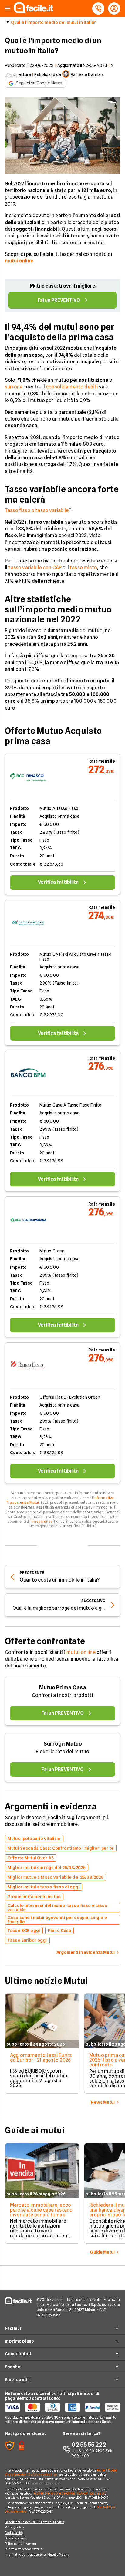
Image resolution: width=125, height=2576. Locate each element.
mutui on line (81, 1652)
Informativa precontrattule (24, 2549)
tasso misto (83, 567)
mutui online (19, 261)
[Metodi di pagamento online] (62, 2407)
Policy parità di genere (20, 2544)
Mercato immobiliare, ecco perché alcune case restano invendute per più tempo (41, 2210)
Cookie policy (14, 2533)
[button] (8, 9)
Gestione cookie (16, 2538)
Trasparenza (41, 1521)
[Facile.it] (34, 11)
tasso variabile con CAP (35, 567)
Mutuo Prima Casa (63, 1687)
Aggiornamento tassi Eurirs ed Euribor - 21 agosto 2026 (41, 2058)
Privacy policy (14, 2527)
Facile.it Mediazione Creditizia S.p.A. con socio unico (69, 2493)
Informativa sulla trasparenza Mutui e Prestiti (37, 2555)
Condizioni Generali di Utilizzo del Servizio (34, 2522)
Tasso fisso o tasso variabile (37, 510)
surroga (14, 387)
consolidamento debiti (72, 387)
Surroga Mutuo (63, 1744)
